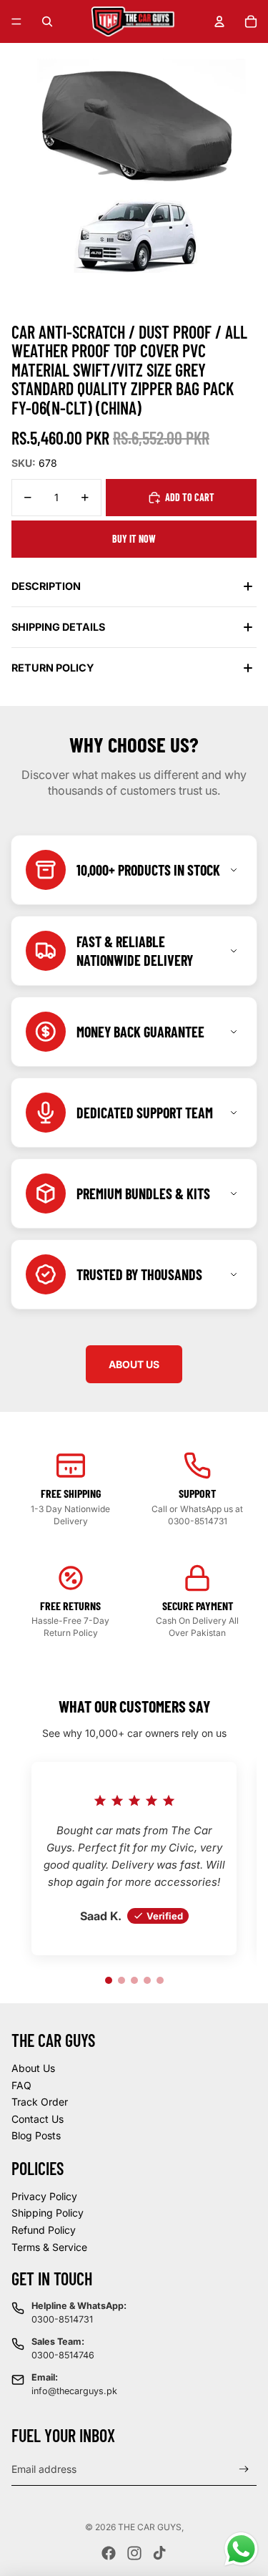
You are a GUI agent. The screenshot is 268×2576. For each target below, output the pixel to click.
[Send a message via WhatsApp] (241, 2549)
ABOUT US (134, 1364)
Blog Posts (36, 2135)
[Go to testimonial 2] (121, 1980)
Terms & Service (49, 2247)
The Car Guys (150, 2527)
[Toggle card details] (234, 870)
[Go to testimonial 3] (134, 1980)
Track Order (40, 2102)
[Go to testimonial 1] (109, 1980)
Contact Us (38, 2119)
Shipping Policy (48, 2213)
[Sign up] (244, 2470)
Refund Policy (44, 2230)
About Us (33, 2068)
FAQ (21, 2085)
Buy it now (134, 539)
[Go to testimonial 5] (160, 1980)
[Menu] (16, 21)
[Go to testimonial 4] (147, 1980)
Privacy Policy (44, 2196)
